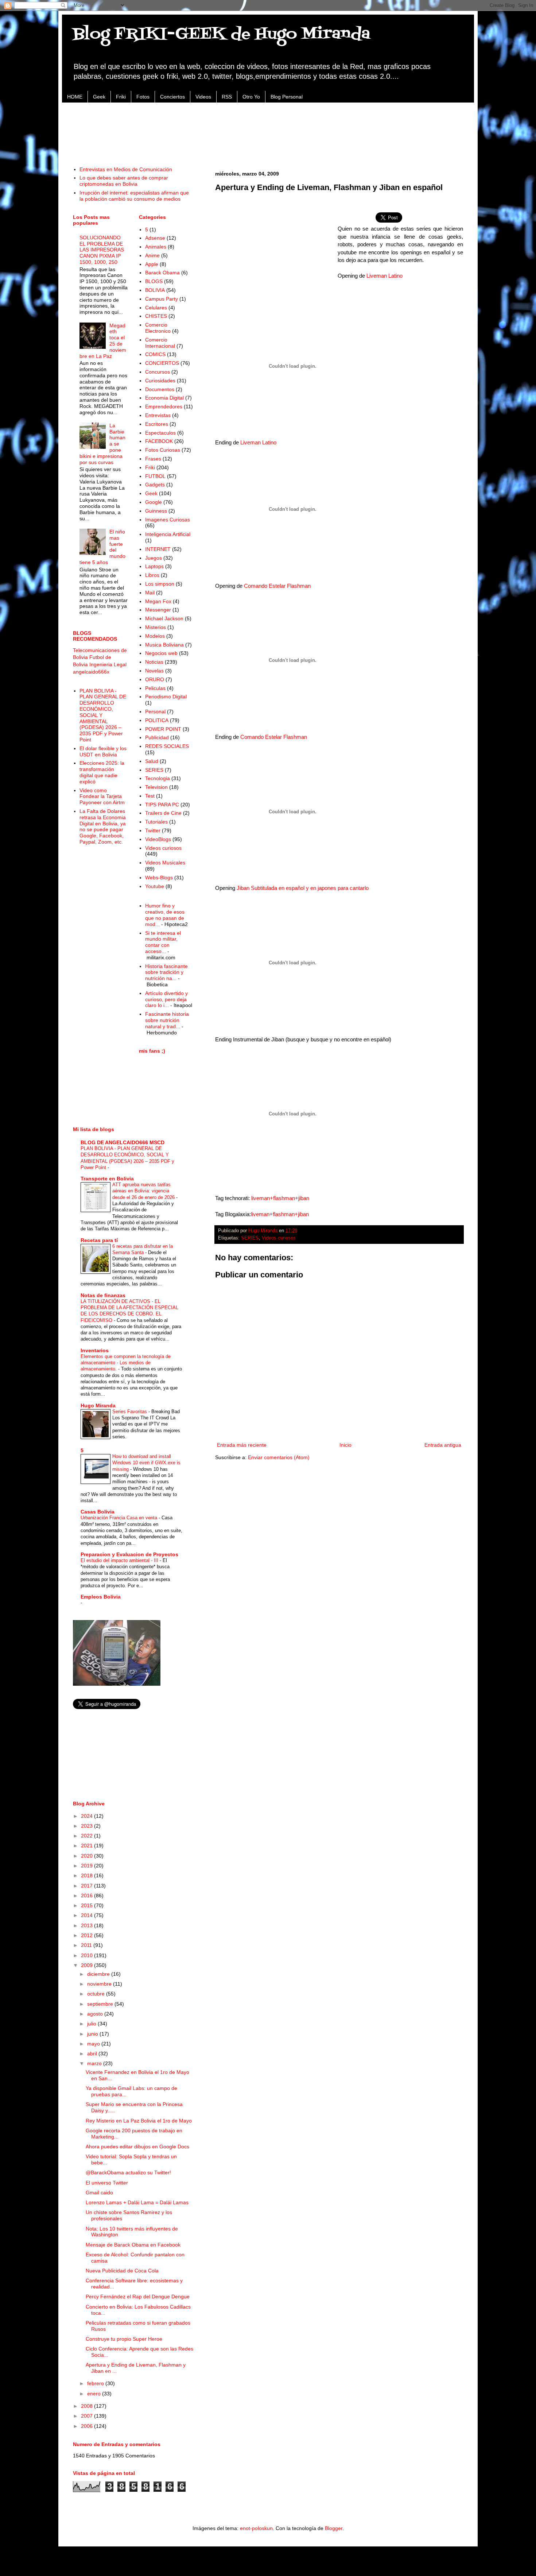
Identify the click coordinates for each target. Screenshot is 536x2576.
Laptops (154, 566)
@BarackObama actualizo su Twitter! (128, 2172)
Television (156, 787)
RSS (227, 97)
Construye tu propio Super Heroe (124, 2339)
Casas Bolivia (98, 1512)
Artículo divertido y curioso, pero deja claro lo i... (166, 999)
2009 (88, 1965)
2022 (88, 1836)
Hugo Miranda (98, 1405)
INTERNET (158, 549)
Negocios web (161, 653)
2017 (88, 1886)
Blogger (334, 2528)
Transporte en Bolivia (107, 1179)
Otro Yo (251, 97)
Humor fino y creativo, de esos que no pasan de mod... (165, 915)
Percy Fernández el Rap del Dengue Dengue (138, 2297)
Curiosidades (160, 381)
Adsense (155, 238)
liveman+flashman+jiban (280, 1198)
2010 (88, 1955)
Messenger (158, 610)
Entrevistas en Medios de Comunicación (126, 169)
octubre (97, 1994)
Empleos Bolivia (101, 1597)
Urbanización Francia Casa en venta (120, 1518)
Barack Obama (162, 273)
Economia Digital (164, 398)
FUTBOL (155, 476)
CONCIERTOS (162, 363)
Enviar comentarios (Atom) (279, 1457)
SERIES (250, 1238)
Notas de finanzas (103, 1295)
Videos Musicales (165, 863)
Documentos (160, 389)
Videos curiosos (279, 1238)
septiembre (101, 2004)
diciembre (99, 1974)
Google (154, 502)
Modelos (155, 636)
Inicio (345, 1445)
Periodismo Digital (166, 697)
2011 (87, 1945)
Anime (152, 255)
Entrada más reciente (242, 1445)
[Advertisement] (268, 130)
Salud (152, 761)
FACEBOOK (159, 441)
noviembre (100, 1984)
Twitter (153, 830)
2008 (88, 2406)
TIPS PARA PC (162, 805)
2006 (88, 2426)
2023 (88, 1826)
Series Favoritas (130, 1412)
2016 (88, 1896)
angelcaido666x (91, 672)
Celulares (156, 308)
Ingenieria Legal (108, 664)
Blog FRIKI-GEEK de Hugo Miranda (222, 34)
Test (150, 796)
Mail (150, 593)
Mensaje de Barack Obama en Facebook (133, 2245)
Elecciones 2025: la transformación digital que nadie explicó (102, 772)
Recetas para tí (99, 1240)
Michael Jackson (164, 618)
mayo (94, 2044)
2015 (88, 1905)
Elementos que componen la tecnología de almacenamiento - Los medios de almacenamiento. (126, 1363)
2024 (88, 1816)
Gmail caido (99, 2193)
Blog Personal (287, 97)
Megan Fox (158, 601)
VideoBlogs (158, 839)
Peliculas (155, 688)
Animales (156, 247)
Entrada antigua (443, 1445)
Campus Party (162, 299)
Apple (152, 264)
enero (95, 2394)
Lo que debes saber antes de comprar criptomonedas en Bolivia (124, 181)
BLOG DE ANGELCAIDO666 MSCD (123, 1142)
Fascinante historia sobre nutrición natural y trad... (167, 1020)
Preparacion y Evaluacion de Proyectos (129, 1554)
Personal (155, 712)
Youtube (155, 886)
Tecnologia (158, 778)
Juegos (154, 558)
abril (93, 2054)
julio (92, 2024)
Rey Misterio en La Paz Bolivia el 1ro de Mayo (139, 2121)
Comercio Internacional (160, 343)
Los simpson (160, 584)
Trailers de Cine (163, 813)
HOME (75, 97)
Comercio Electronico (158, 328)
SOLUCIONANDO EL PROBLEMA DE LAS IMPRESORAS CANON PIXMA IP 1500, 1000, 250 (102, 250)
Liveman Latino (384, 276)
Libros (152, 575)
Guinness (156, 511)
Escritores (157, 424)
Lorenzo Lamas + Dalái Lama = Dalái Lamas (137, 2202)
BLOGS (154, 281)
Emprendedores (164, 406)
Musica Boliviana (164, 645)
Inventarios (95, 1350)
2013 (88, 1925)
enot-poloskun (256, 2528)
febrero (96, 2383)
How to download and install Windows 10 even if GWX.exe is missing (146, 1463)
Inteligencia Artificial (168, 534)
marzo (95, 2063)
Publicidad (157, 737)
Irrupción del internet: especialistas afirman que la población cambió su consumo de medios (134, 196)
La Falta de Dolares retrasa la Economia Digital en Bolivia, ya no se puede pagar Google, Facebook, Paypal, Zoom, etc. (103, 826)
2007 (88, 2416)
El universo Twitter (107, 2183)
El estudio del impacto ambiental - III (120, 1560)
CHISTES (156, 316)
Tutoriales (156, 822)
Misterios (156, 627)
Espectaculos (160, 433)
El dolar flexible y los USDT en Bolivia (103, 751)
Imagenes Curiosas (168, 520)
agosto (96, 2014)
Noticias (154, 662)
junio (93, 2034)
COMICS (155, 354)
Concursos (158, 372)
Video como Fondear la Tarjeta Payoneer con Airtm (102, 797)
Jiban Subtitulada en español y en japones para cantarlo (303, 888)
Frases (153, 459)
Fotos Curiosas (163, 450)
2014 (88, 1915)
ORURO (155, 679)
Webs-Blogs (159, 878)
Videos (203, 97)
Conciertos (172, 97)
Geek (99, 97)
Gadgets (155, 485)
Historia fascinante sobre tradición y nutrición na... (166, 972)
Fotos (143, 97)
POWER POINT (163, 729)
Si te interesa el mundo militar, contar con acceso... (163, 942)
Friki (121, 97)
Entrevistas (158, 415)
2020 (88, 1856)
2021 (88, 1846)
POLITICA (157, 720)
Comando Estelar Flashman (277, 586)
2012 (88, 1935)
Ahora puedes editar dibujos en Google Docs (137, 2147)
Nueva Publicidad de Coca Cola (122, 2271)
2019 (88, 1866)
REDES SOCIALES (167, 746)
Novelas (154, 671)
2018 (88, 1875)
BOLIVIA (155, 290)
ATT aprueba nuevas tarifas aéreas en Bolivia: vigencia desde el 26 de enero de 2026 (144, 1191)
